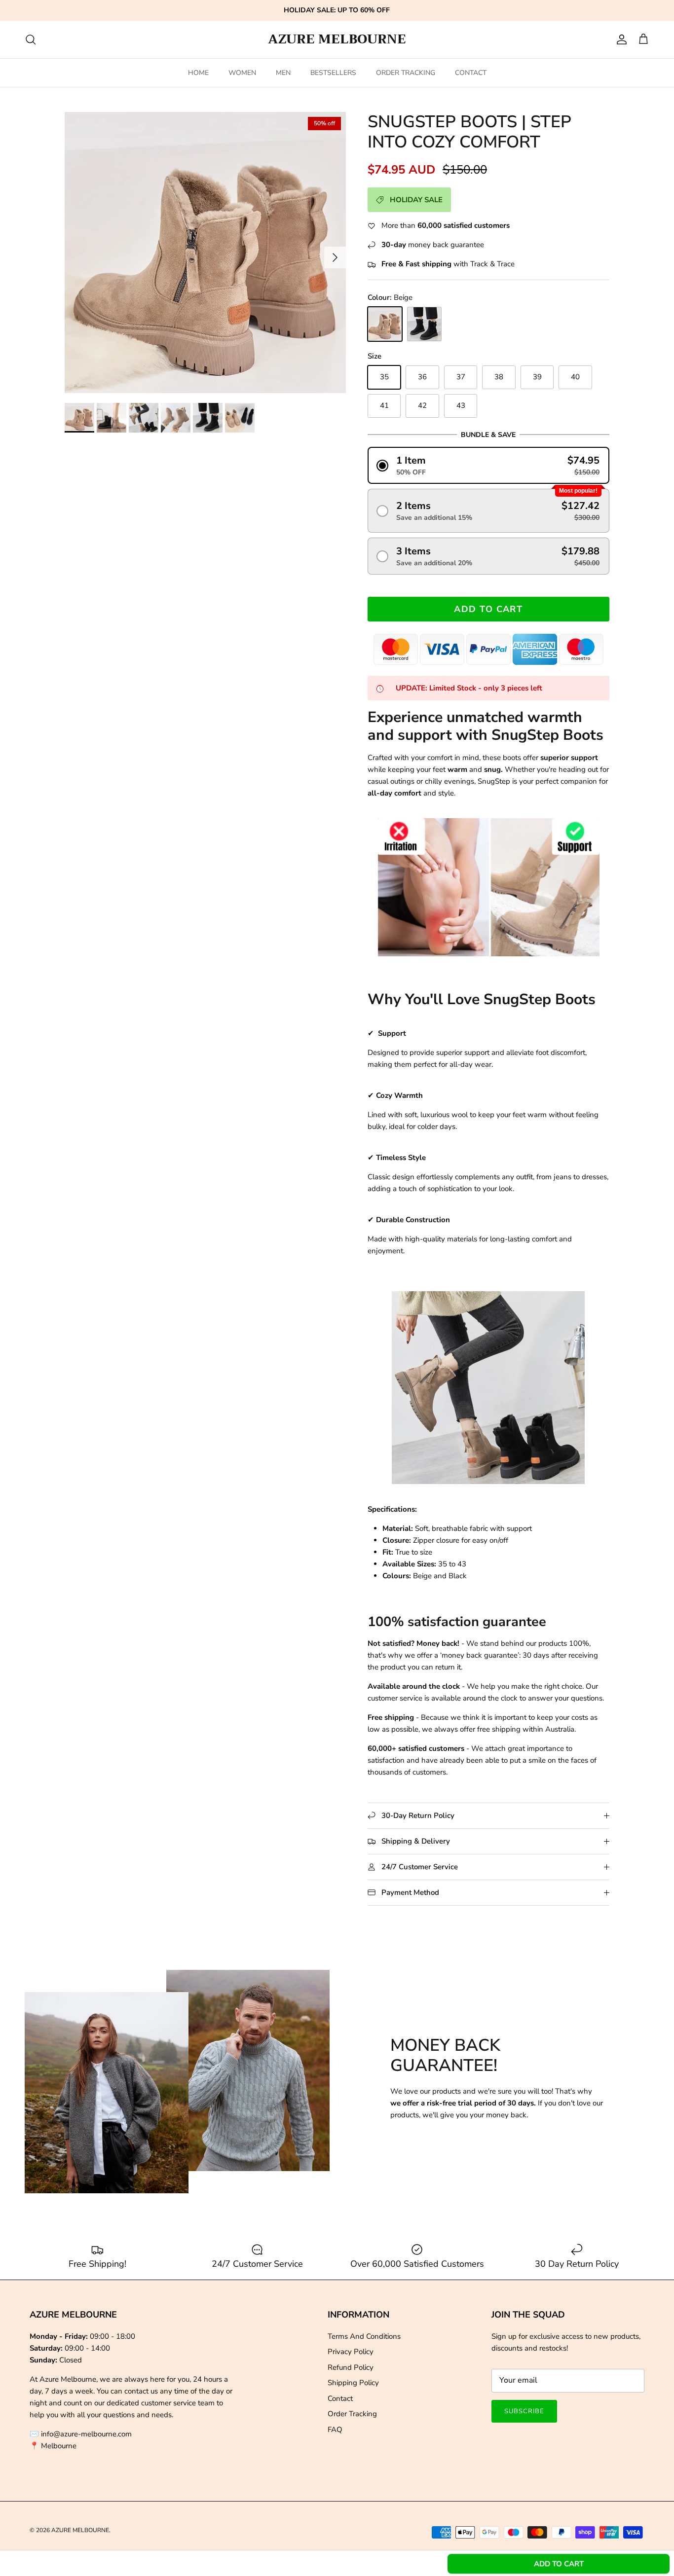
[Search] (31, 39)
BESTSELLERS (333, 73)
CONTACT (471, 73)
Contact (340, 2398)
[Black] (424, 324)
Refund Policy (351, 2367)
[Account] (620, 39)
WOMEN (242, 73)
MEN (283, 73)
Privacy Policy (351, 2352)
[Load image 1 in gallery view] (205, 253)
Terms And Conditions (364, 2336)
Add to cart (488, 609)
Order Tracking (352, 2414)
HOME (198, 73)
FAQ (335, 2430)
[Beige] (385, 324)
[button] (488, 465)
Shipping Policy (353, 2383)
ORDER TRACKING (406, 73)
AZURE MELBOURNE (80, 2530)
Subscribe (524, 2411)
